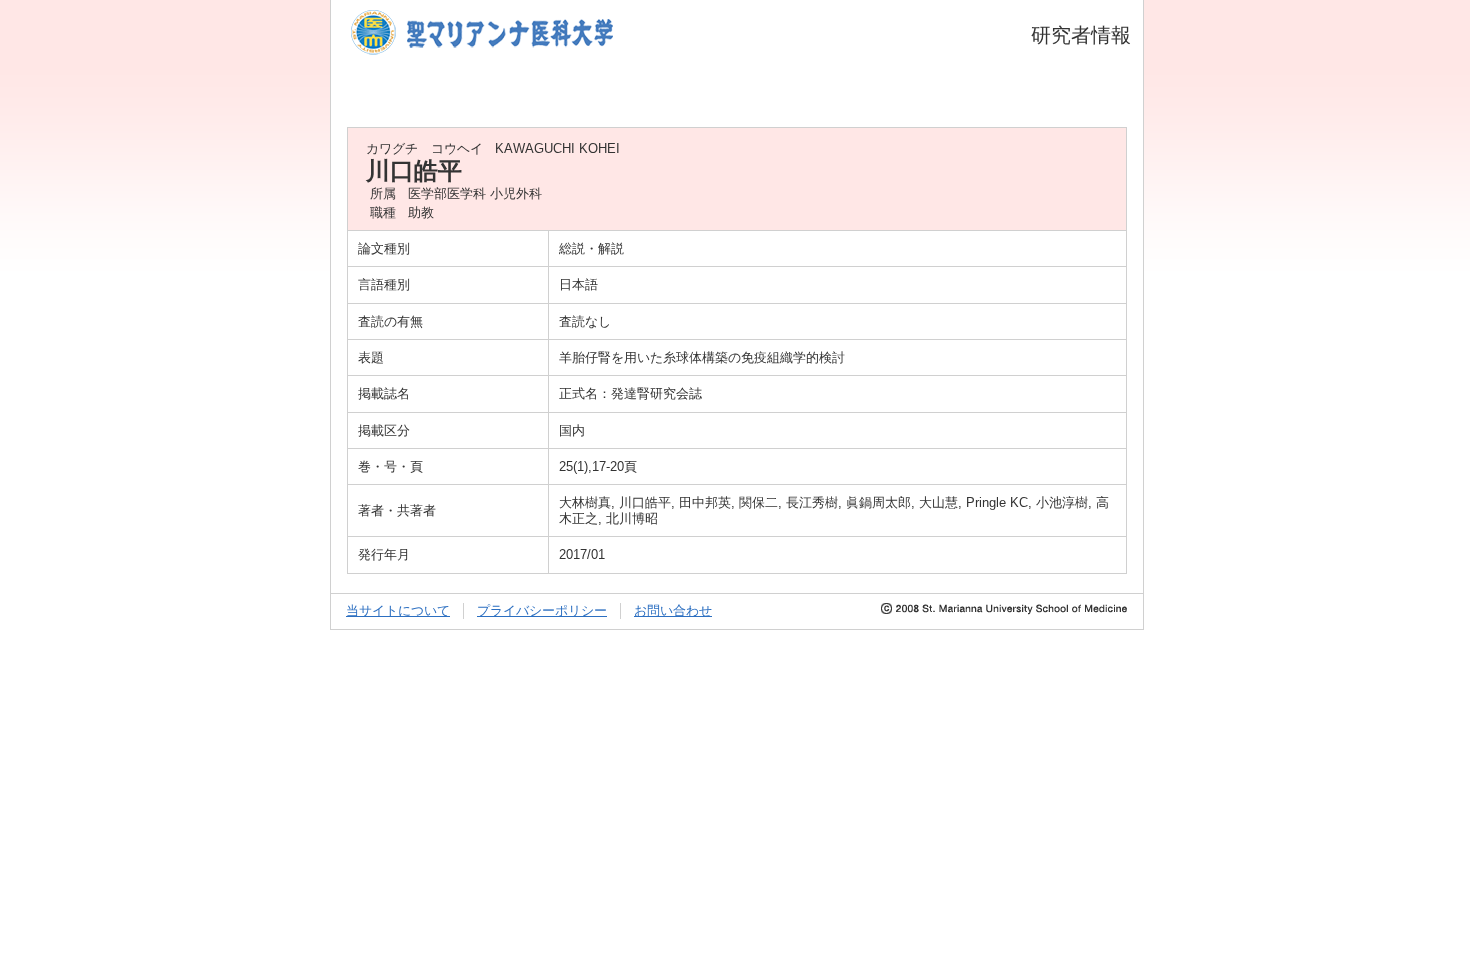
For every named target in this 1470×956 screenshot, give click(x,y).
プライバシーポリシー (542, 610)
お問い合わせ (673, 610)
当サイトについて (398, 610)
